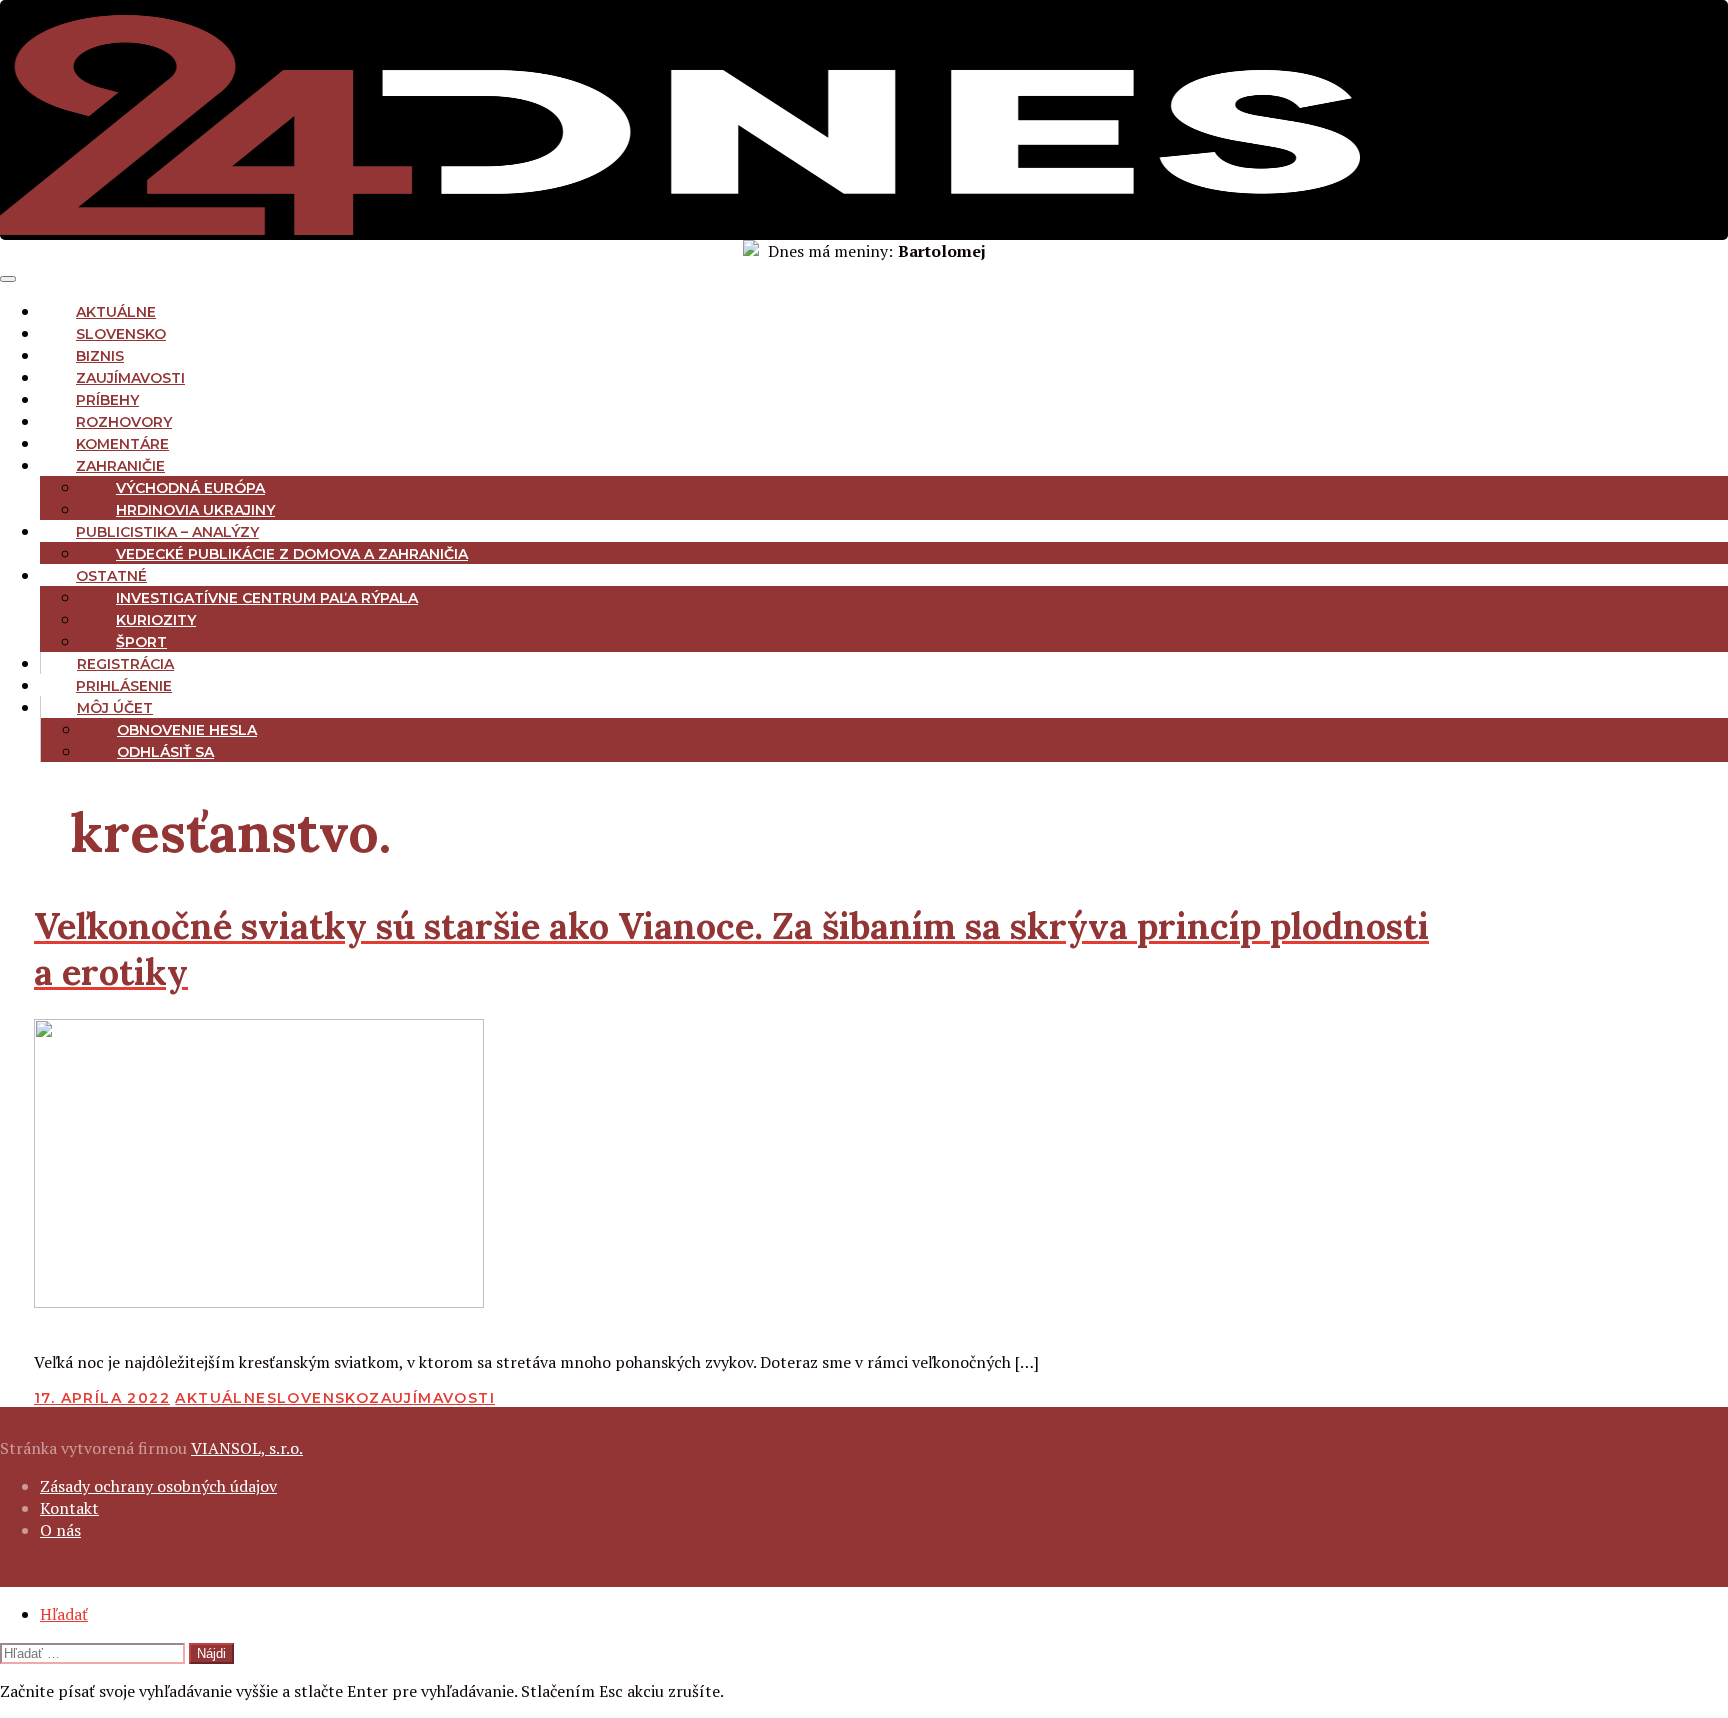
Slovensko (121, 334)
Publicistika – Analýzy (167, 532)
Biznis (100, 356)
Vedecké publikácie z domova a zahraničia (292, 554)
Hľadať (64, 1614)
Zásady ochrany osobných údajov (158, 1486)
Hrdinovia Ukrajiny (195, 510)
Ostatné (111, 576)
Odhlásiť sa (165, 752)
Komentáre (122, 444)
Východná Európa (190, 488)
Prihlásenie (124, 686)
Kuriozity (156, 620)
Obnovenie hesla (187, 730)
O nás (60, 1530)
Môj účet (115, 708)
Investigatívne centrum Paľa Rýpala (267, 598)
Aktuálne (116, 312)
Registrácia (125, 664)
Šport (141, 642)
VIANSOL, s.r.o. (247, 1448)
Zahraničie (120, 466)
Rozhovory (124, 422)
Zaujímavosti (130, 378)
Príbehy (107, 400)
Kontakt (69, 1508)
